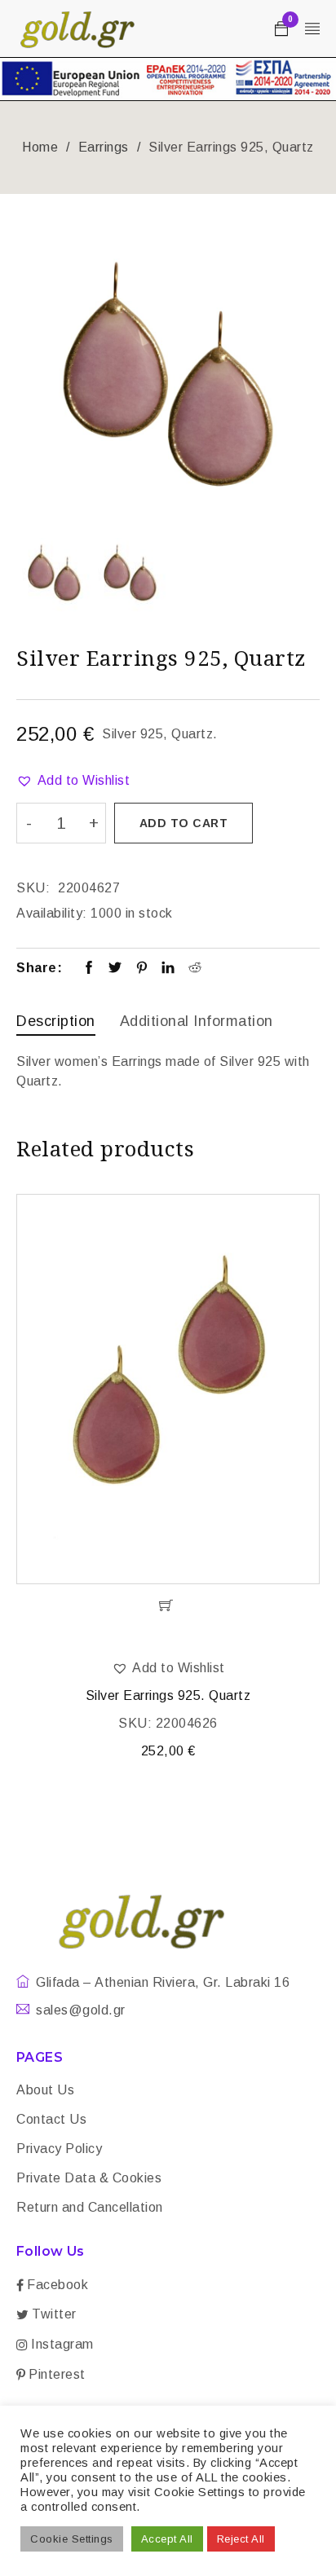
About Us (45, 2090)
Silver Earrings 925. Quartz (168, 1695)
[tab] (56, 1023)
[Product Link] (168, 1389)
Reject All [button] (241, 2539)
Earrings (104, 147)
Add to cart (184, 823)
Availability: (52, 913)
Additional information (197, 1021)
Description (56, 1021)
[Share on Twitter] (115, 969)
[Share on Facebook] (89, 969)
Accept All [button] (167, 2539)
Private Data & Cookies (89, 2178)
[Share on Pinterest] (142, 969)
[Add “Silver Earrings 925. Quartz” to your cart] (168, 1605)
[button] (73, 781)
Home (40, 147)
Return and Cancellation (90, 2207)
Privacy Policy (59, 2149)
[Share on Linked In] (168, 969)
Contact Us (51, 2119)
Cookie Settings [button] (72, 2539)
